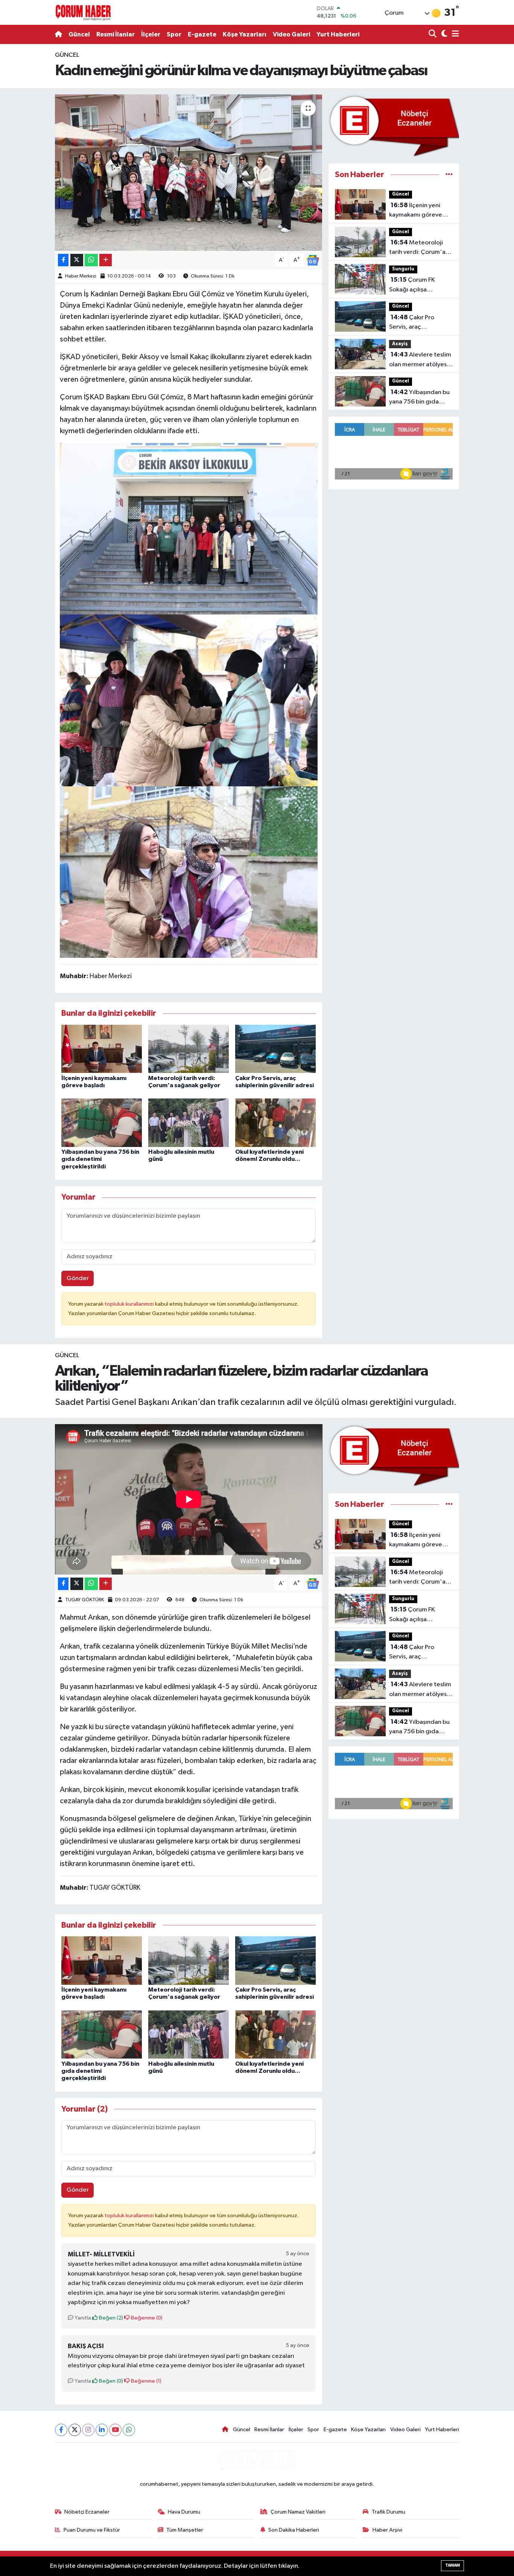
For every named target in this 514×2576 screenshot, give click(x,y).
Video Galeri (291, 34)
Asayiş (400, 344)
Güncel (79, 34)
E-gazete (202, 34)
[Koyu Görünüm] (443, 34)
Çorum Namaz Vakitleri (298, 2512)
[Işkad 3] (189, 700)
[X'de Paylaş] (77, 260)
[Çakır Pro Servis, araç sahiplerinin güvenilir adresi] (275, 1049)
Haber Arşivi (387, 2530)
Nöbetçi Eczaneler (87, 2512)
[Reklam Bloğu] (394, 125)
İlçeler (151, 34)
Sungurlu (403, 269)
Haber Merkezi (81, 276)
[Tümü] (449, 175)
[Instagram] (88, 2430)
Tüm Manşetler (185, 2530)
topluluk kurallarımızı (130, 1304)
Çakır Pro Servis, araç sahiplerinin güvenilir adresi (418, 323)
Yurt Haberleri (338, 34)
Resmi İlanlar (116, 34)
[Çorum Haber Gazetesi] (83, 12)
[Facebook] (61, 2430)
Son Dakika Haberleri (294, 2530)
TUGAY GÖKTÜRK (84, 1600)
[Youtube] (115, 2430)
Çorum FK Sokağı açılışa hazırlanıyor (412, 285)
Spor (174, 34)
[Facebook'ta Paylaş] (63, 260)
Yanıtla (82, 2318)
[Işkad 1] (189, 872)
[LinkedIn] (102, 2430)
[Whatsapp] (129, 2430)
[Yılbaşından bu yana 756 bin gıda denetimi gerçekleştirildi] (102, 1123)
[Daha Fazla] (106, 260)
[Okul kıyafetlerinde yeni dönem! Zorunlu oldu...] (275, 1123)
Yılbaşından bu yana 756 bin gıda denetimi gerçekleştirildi (100, 1159)
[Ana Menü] (454, 34)
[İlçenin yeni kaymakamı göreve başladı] (102, 1049)
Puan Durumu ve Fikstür (92, 2530)
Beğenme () (146, 2318)
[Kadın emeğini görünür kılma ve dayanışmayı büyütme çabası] (189, 173)
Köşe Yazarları (245, 34)
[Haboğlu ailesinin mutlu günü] (189, 1123)
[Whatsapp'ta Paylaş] (91, 260)
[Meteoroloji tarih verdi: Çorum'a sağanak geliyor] (189, 1049)
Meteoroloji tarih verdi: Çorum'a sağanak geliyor (417, 248)
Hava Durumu (184, 2512)
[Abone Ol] (313, 260)
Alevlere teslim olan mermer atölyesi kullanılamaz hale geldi (420, 360)
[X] (75, 2430)
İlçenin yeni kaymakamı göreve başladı (416, 211)
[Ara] (433, 34)
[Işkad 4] (189, 528)
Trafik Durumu (389, 2512)
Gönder (78, 1278)
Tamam (452, 2565)
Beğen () (110, 2318)
